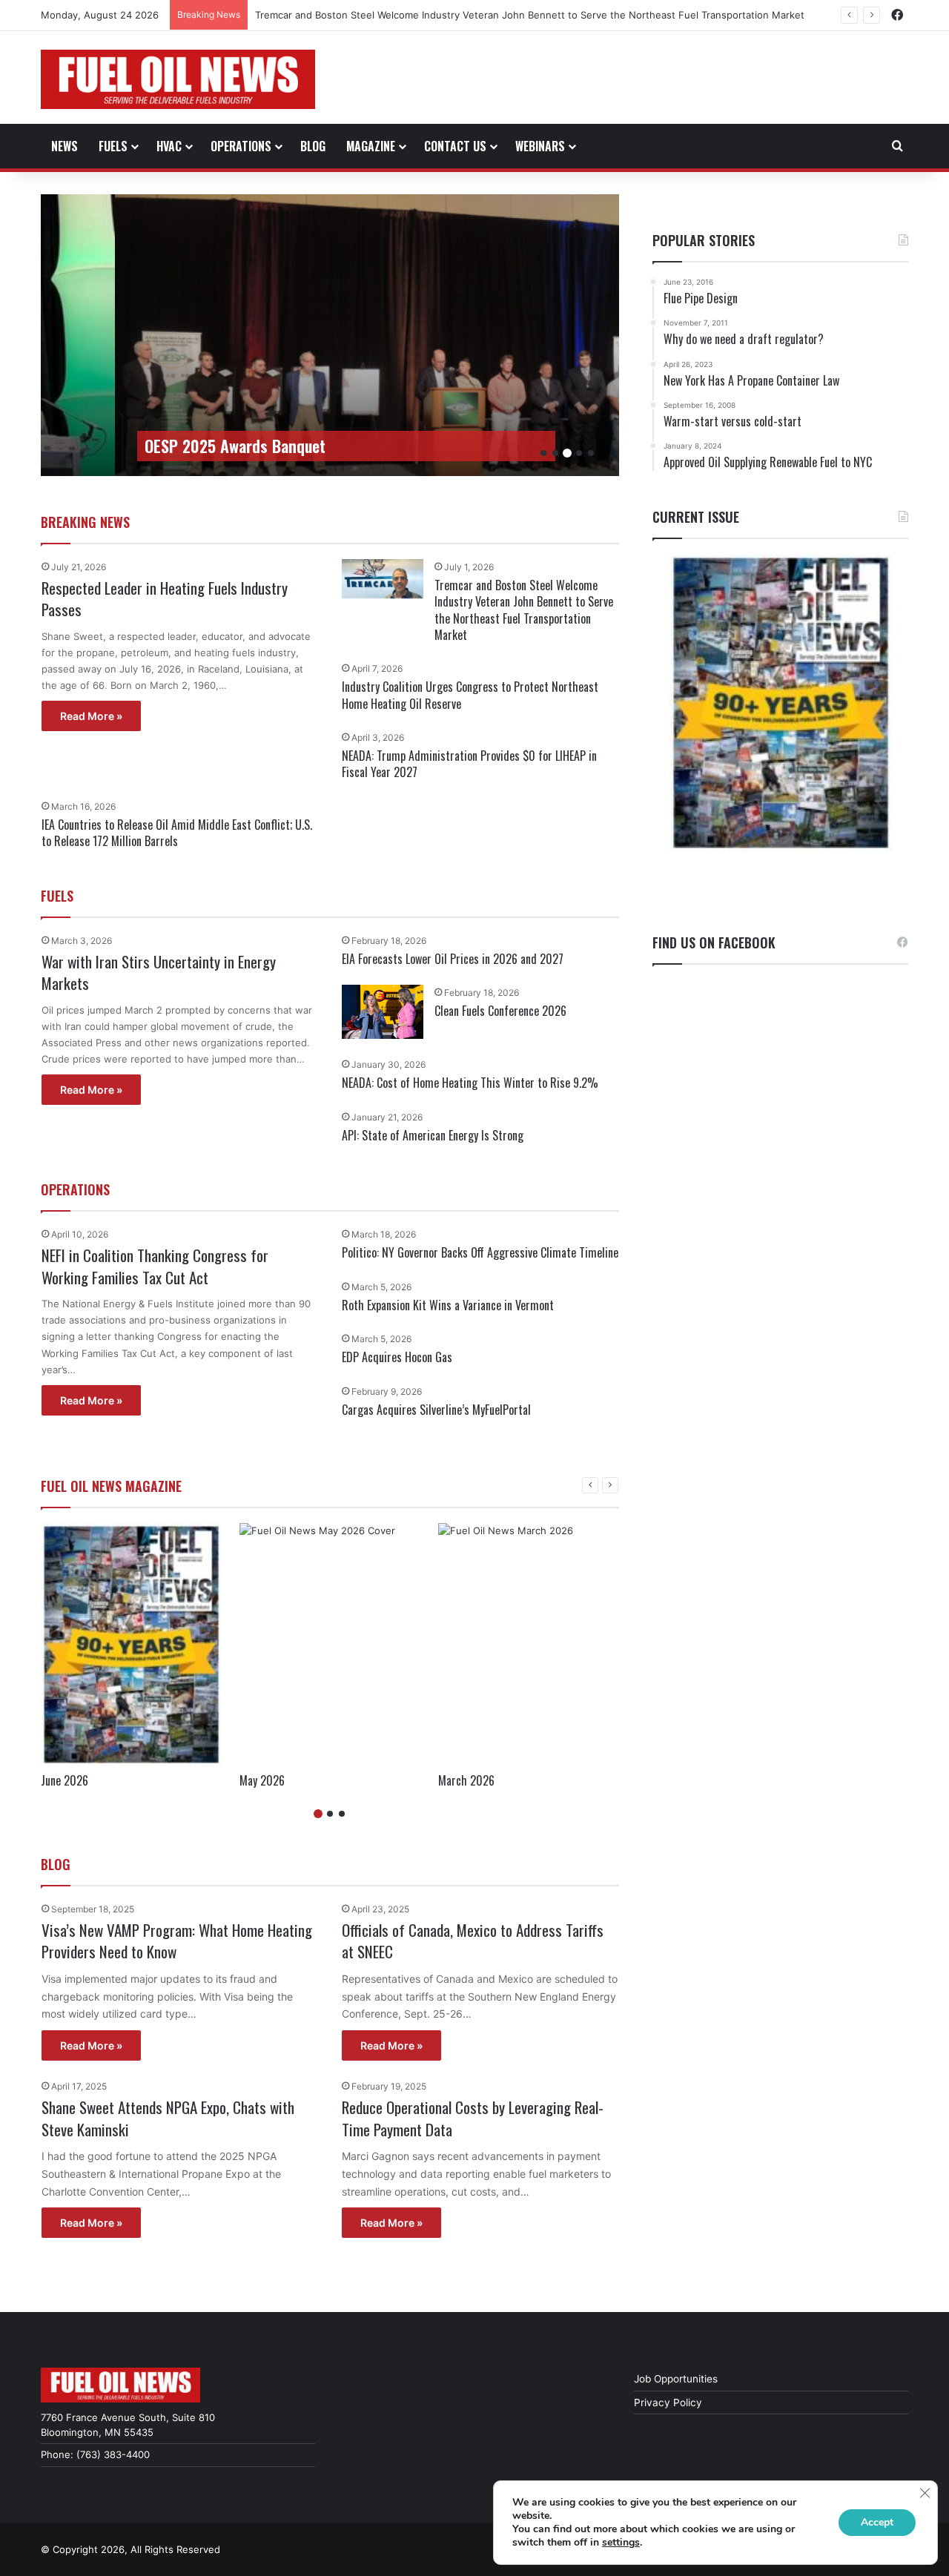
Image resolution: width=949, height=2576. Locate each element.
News (65, 146)
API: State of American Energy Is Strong (433, 1135)
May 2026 (262, 1780)
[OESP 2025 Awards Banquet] (404, 335)
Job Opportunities (676, 2379)
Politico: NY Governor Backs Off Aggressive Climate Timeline (480, 1252)
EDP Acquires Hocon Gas (397, 1357)
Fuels (113, 146)
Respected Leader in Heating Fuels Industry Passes (165, 598)
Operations (241, 146)
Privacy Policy (668, 2402)
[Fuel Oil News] (178, 79)
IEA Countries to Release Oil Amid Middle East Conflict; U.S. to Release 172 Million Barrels (177, 833)
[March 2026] (529, 1644)
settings (621, 2543)
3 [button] (567, 453)
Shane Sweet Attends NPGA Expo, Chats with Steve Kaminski (168, 2118)
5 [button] (591, 453)
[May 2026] (330, 1644)
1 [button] (543, 453)
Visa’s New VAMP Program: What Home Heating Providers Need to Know (177, 1941)
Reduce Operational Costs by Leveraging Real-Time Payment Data (473, 2118)
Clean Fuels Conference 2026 (500, 1011)
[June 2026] (131, 1644)
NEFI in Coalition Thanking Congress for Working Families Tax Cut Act (155, 1266)
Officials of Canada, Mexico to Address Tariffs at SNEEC (473, 1941)
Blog (313, 146)
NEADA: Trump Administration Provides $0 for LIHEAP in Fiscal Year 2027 (469, 764)
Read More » (91, 716)
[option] (404, 335)
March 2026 (466, 1780)
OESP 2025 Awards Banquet (235, 446)
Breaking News (85, 522)
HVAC (169, 146)
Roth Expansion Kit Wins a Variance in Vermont (448, 1305)
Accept (877, 2522)
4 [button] (579, 453)
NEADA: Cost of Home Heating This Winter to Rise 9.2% (470, 1083)
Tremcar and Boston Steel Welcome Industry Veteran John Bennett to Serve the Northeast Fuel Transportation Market (524, 610)
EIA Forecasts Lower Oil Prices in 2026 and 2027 (453, 959)
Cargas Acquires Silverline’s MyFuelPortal (436, 1410)
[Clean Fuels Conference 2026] (383, 1012)
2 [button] (555, 453)
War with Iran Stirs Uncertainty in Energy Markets (159, 972)
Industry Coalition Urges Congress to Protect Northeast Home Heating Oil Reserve (470, 695)
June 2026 (65, 1780)
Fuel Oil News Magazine (111, 1486)
